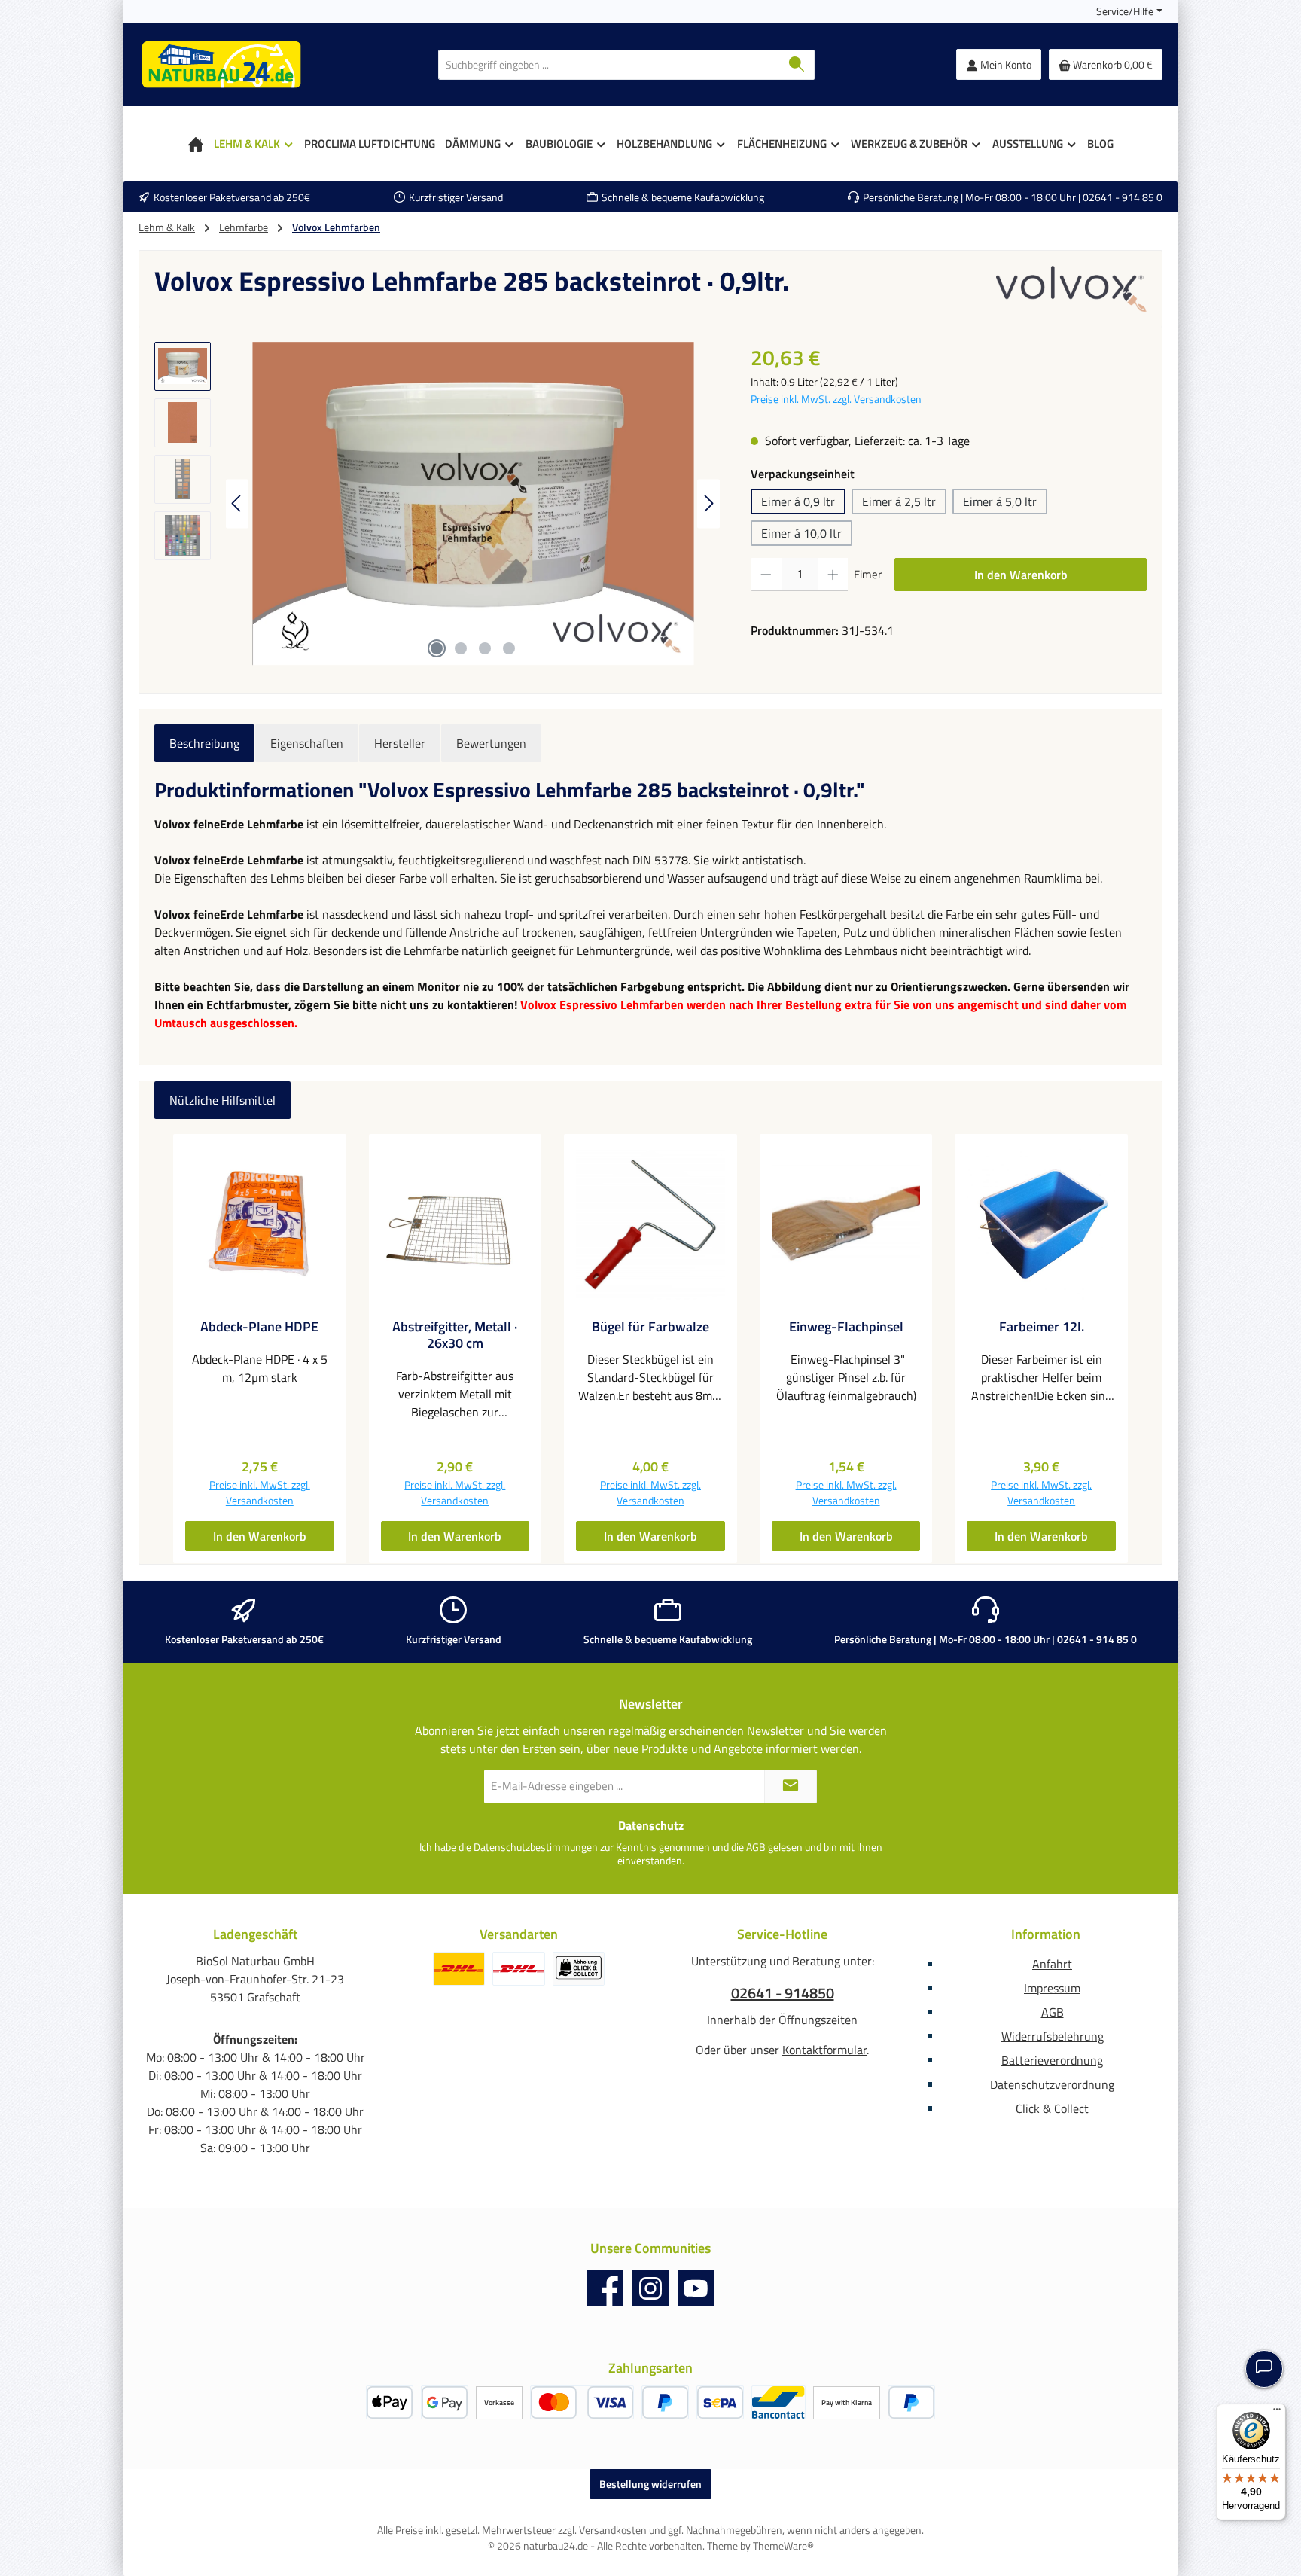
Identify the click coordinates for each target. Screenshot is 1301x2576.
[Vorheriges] (237, 503)
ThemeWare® (783, 2546)
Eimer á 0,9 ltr (798, 501)
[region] (437, 504)
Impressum (1052, 1988)
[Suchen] (797, 65)
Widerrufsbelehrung (1053, 2036)
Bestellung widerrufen (650, 2484)
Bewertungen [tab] (491, 743)
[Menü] (1277, 2413)
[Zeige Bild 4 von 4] (509, 648)
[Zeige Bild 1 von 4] (437, 648)
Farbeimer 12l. (1042, 1327)
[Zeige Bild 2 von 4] (461, 648)
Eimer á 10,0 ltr (801, 533)
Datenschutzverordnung (1052, 2084)
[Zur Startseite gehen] (221, 64)
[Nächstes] (708, 503)
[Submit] (791, 1786)
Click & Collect (1052, 2108)
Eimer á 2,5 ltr (899, 501)
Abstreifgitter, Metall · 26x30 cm (455, 1335)
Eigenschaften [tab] (307, 743)
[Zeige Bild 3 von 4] (485, 648)
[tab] (204, 743)
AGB (756, 1847)
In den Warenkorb (1021, 575)
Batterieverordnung (1052, 2060)
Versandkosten (613, 2530)
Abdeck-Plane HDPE (259, 1327)
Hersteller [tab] (400, 743)
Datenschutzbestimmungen (536, 1847)
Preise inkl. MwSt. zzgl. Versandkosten (836, 399)
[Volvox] (1071, 288)
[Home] (196, 144)
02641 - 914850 (783, 1993)
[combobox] (609, 65)
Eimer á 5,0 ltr (1000, 501)
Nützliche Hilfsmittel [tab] (222, 1100)
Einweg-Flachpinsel (846, 1327)
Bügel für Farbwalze (650, 1327)
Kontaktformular (824, 2050)
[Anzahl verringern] (766, 575)
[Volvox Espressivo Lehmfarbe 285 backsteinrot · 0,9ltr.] (473, 504)
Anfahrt (1052, 1964)
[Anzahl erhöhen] (833, 575)
